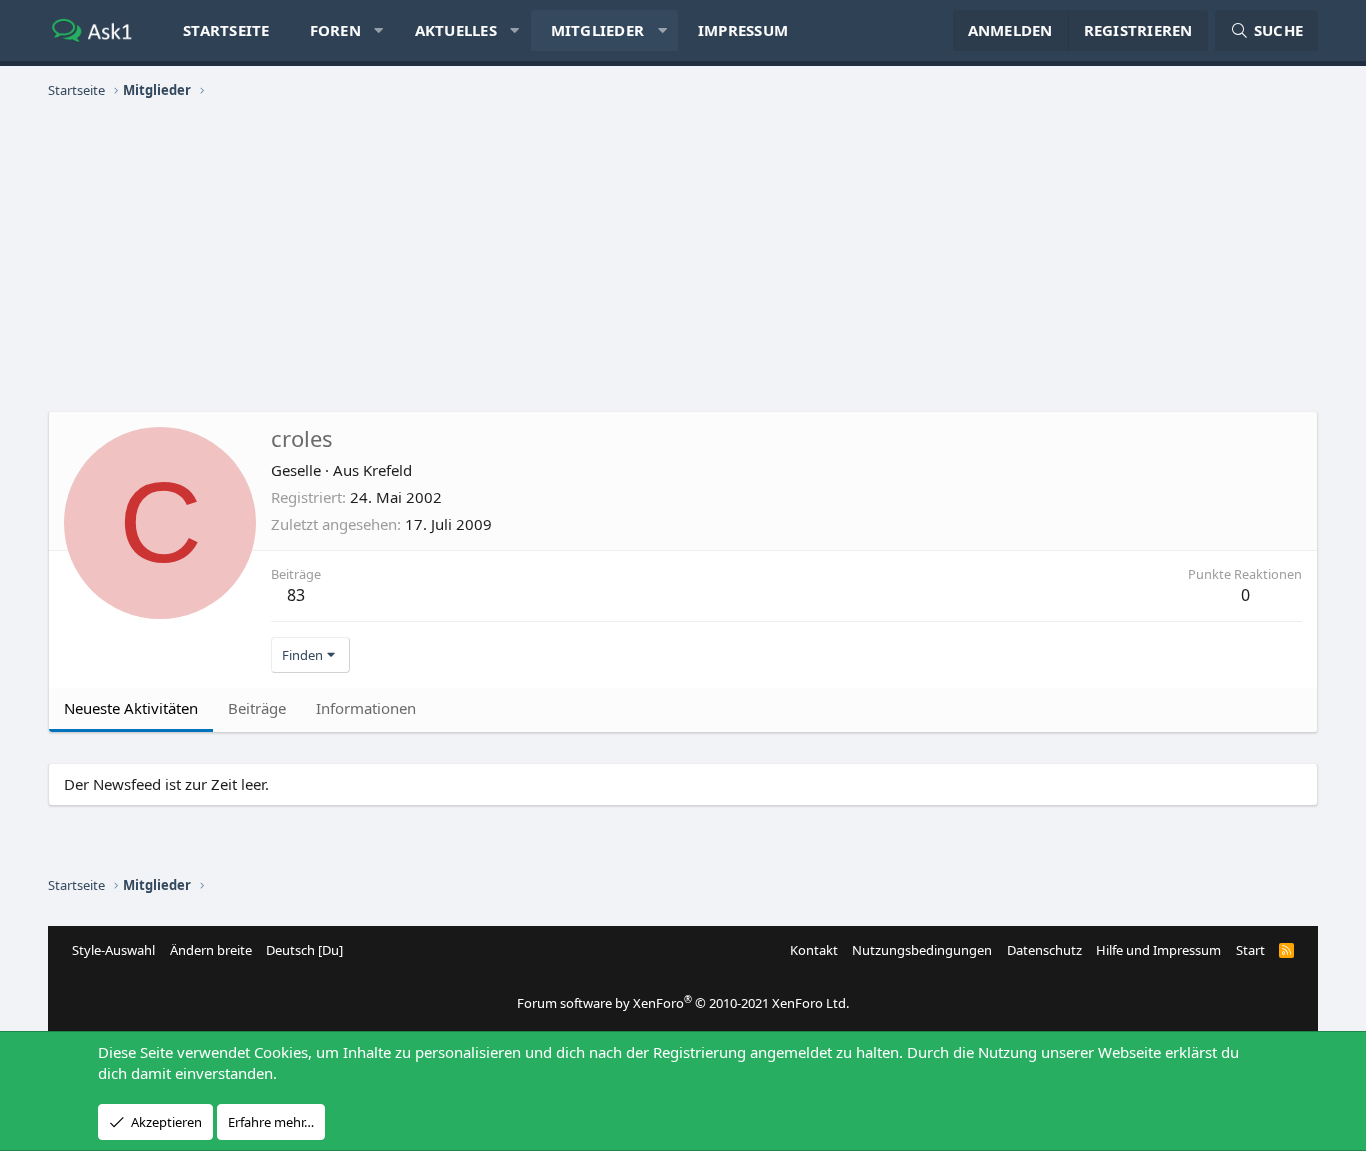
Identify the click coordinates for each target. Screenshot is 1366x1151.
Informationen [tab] (366, 708)
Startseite (226, 30)
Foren (335, 30)
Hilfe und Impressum (1158, 950)
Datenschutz (1044, 950)
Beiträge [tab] (257, 708)
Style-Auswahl (113, 950)
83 (296, 595)
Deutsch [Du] (304, 950)
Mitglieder (598, 30)
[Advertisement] (683, 256)
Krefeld (387, 470)
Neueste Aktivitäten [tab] (131, 708)
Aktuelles (456, 30)
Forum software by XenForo (683, 1003)
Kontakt (814, 950)
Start (1250, 950)
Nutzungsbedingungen (922, 950)
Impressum (743, 30)
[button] (378, 30)
